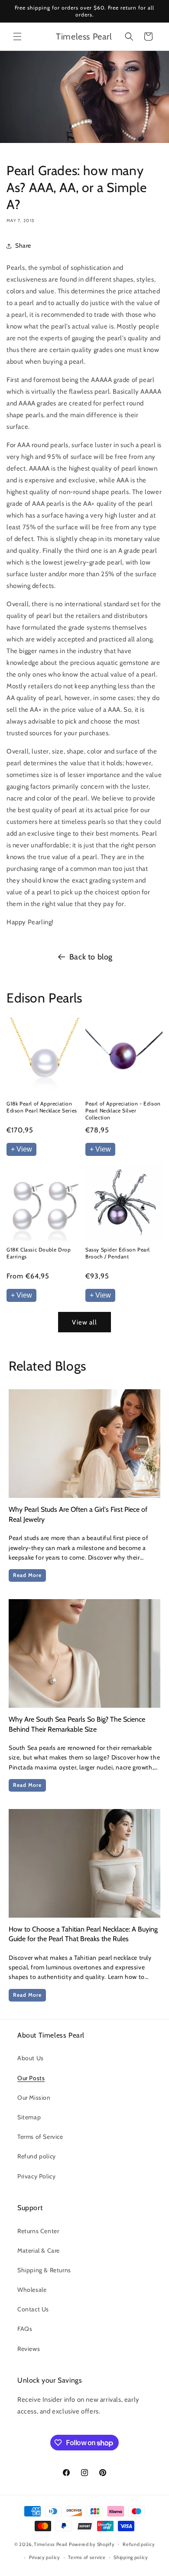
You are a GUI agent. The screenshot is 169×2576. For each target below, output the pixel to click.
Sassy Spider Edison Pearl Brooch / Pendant (118, 1253)
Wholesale (32, 2290)
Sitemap (29, 2117)
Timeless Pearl (51, 2544)
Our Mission (34, 2098)
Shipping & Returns (44, 2270)
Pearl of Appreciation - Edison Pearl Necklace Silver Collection (123, 1110)
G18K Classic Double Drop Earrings (39, 1253)
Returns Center (38, 2231)
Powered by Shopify (92, 2544)
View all (84, 1322)
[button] (17, 37)
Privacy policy (45, 2557)
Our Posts (31, 2078)
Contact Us (33, 2309)
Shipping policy (131, 2557)
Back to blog (91, 957)
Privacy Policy (36, 2176)
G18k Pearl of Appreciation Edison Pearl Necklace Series (42, 1107)
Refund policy (37, 2156)
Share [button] (23, 246)
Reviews (29, 2349)
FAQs (25, 2329)
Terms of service (87, 2557)
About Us (31, 2058)
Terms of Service (40, 2137)
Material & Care (39, 2251)
